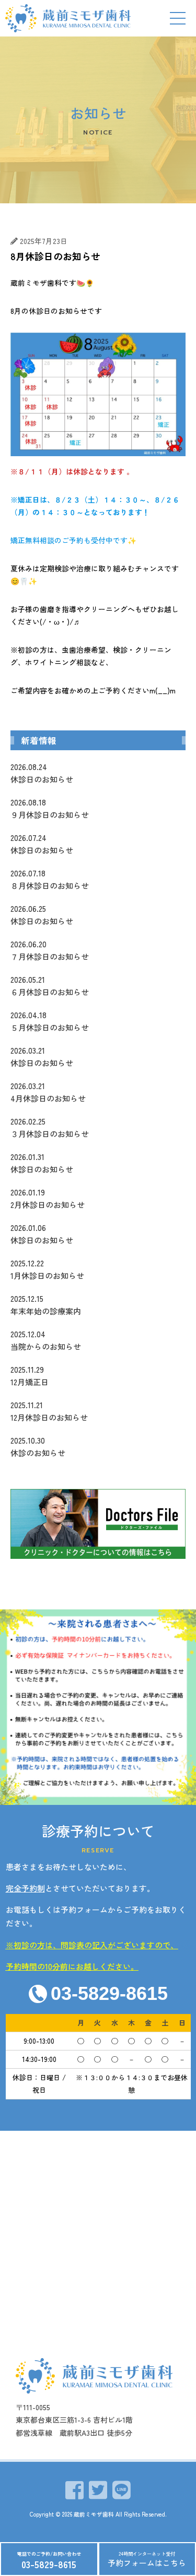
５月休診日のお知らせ (50, 1021)
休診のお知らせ (38, 1446)
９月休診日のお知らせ (50, 808)
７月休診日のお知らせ (50, 950)
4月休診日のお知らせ (48, 1092)
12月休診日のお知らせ (49, 1411)
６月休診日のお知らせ (50, 986)
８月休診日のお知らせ (50, 879)
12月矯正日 (30, 1376)
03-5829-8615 (49, 2564)
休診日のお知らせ (42, 773)
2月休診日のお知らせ (48, 1198)
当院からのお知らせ (46, 1340)
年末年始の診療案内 (46, 1305)
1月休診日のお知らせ (47, 1269)
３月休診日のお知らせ (50, 1127)
